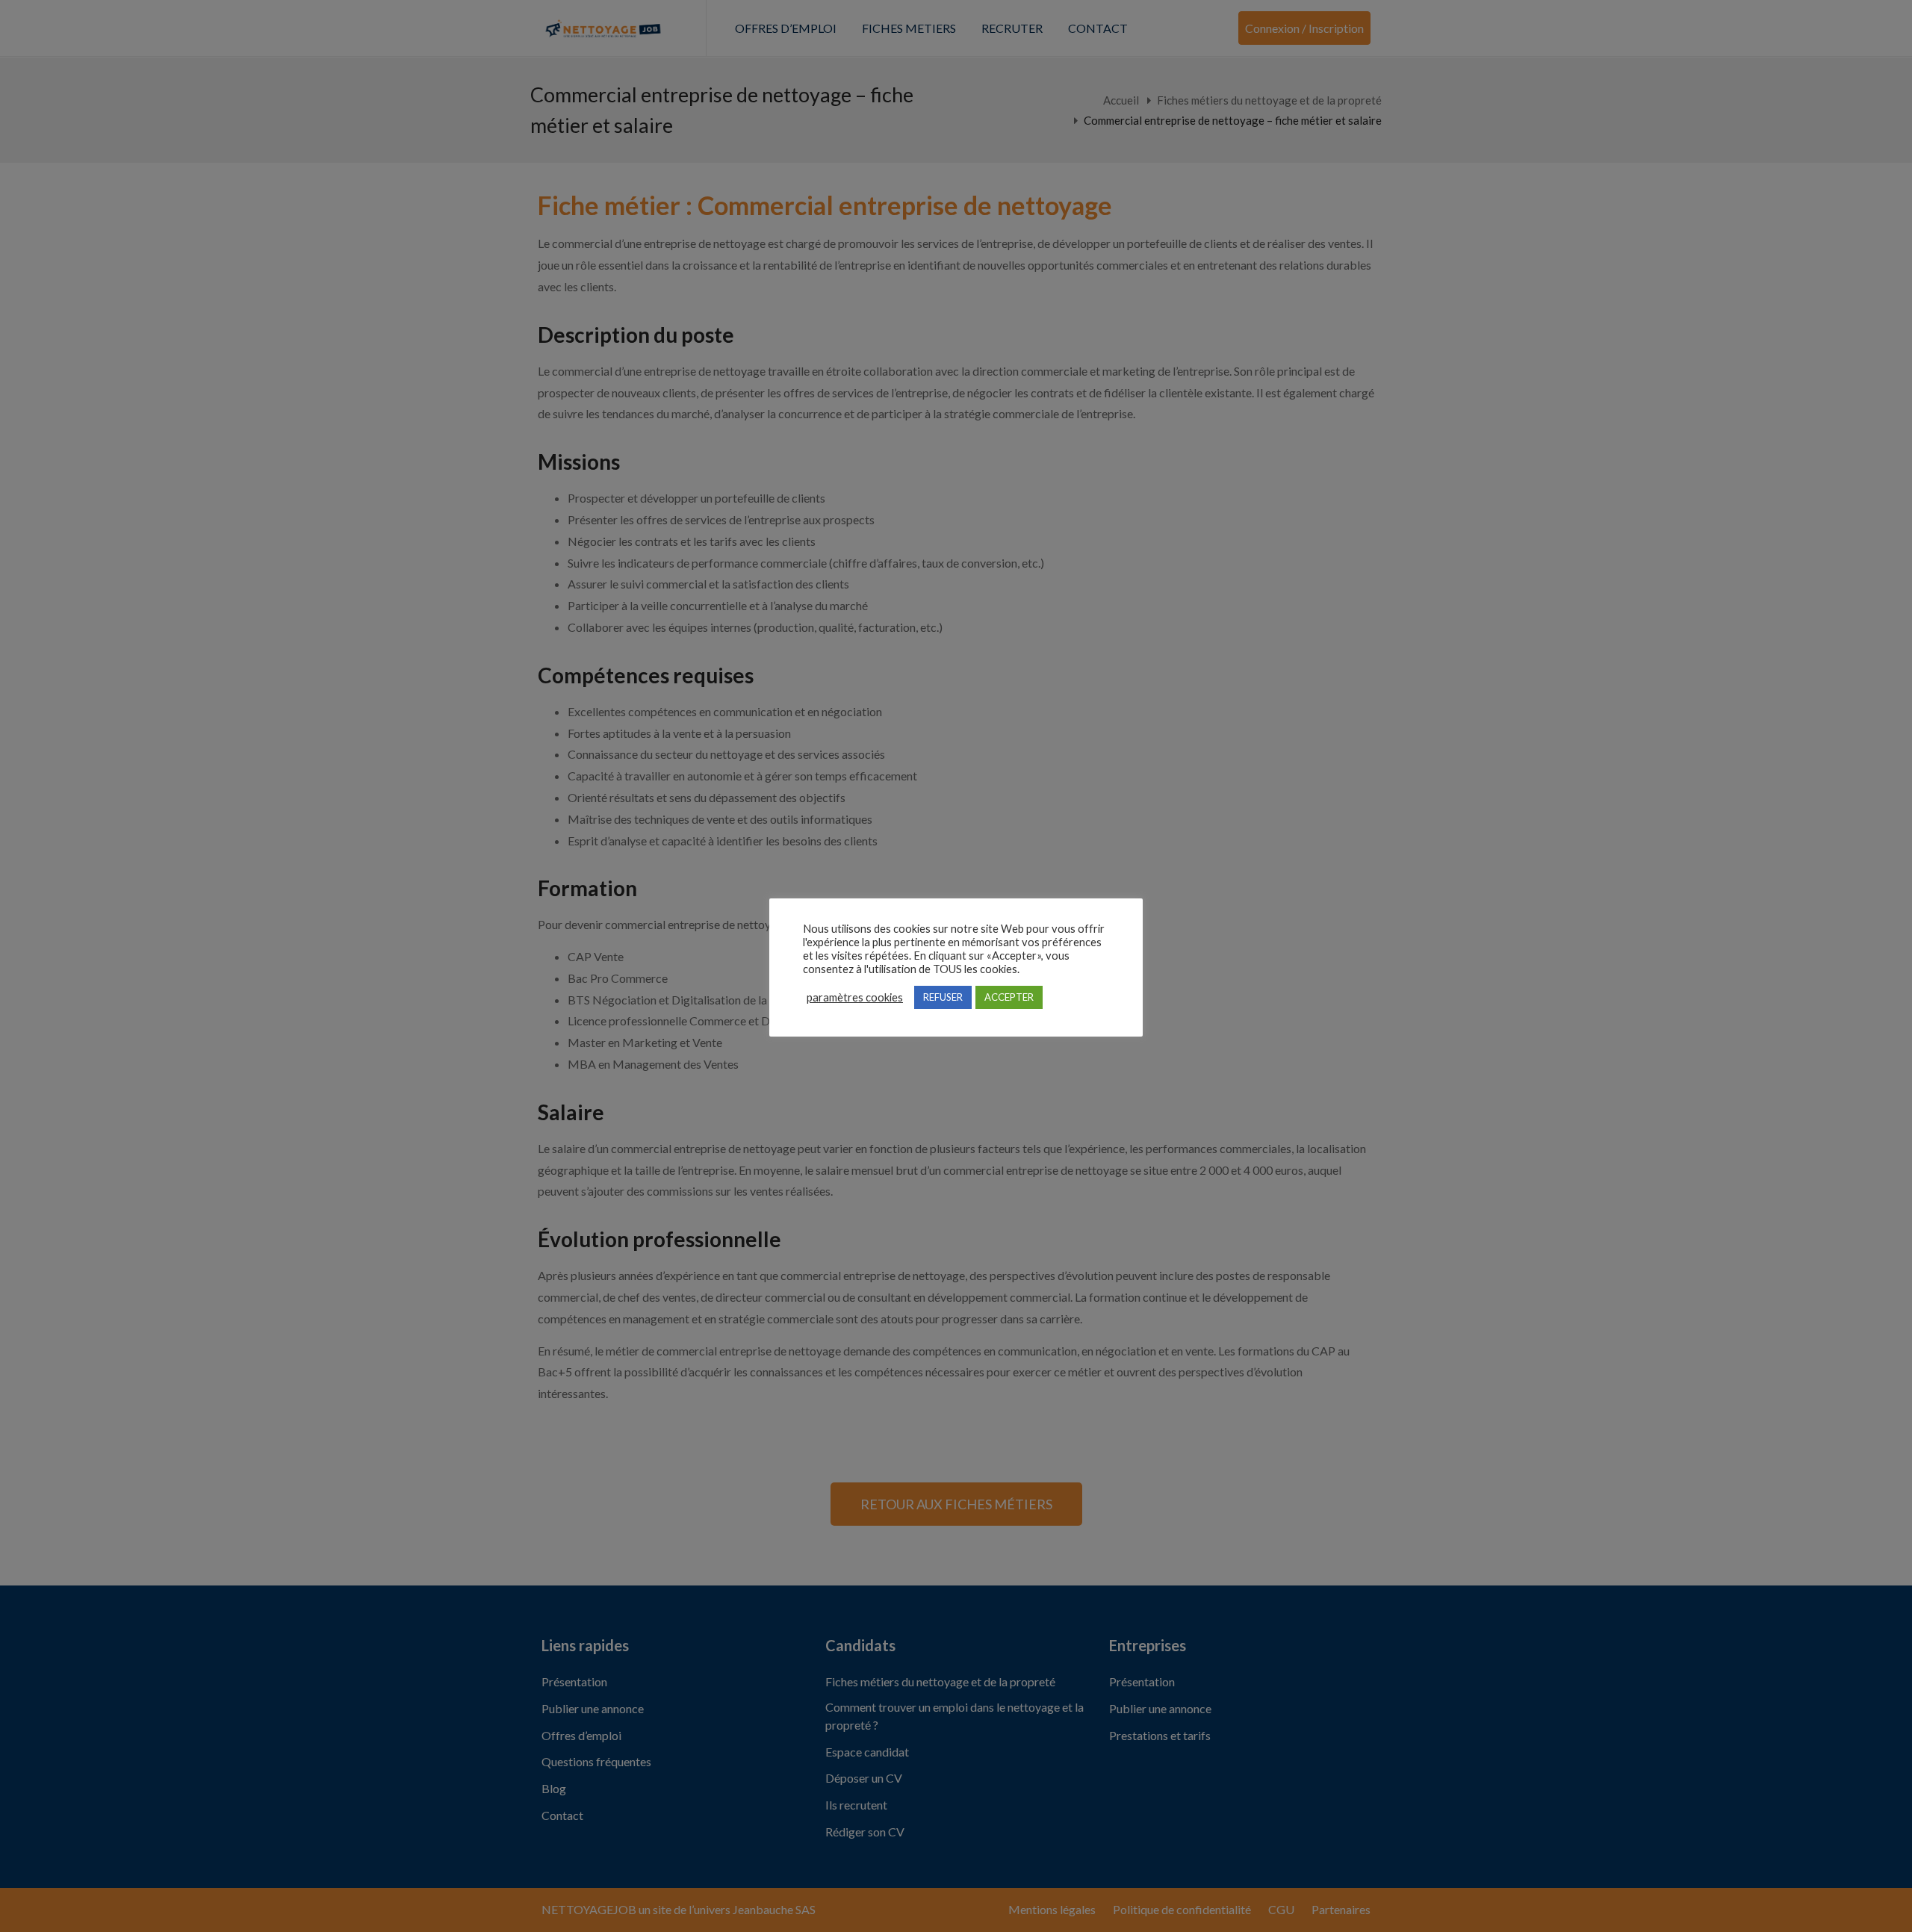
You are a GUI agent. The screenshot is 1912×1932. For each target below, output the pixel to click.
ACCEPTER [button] (1009, 997)
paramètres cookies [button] (855, 997)
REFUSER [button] (943, 997)
